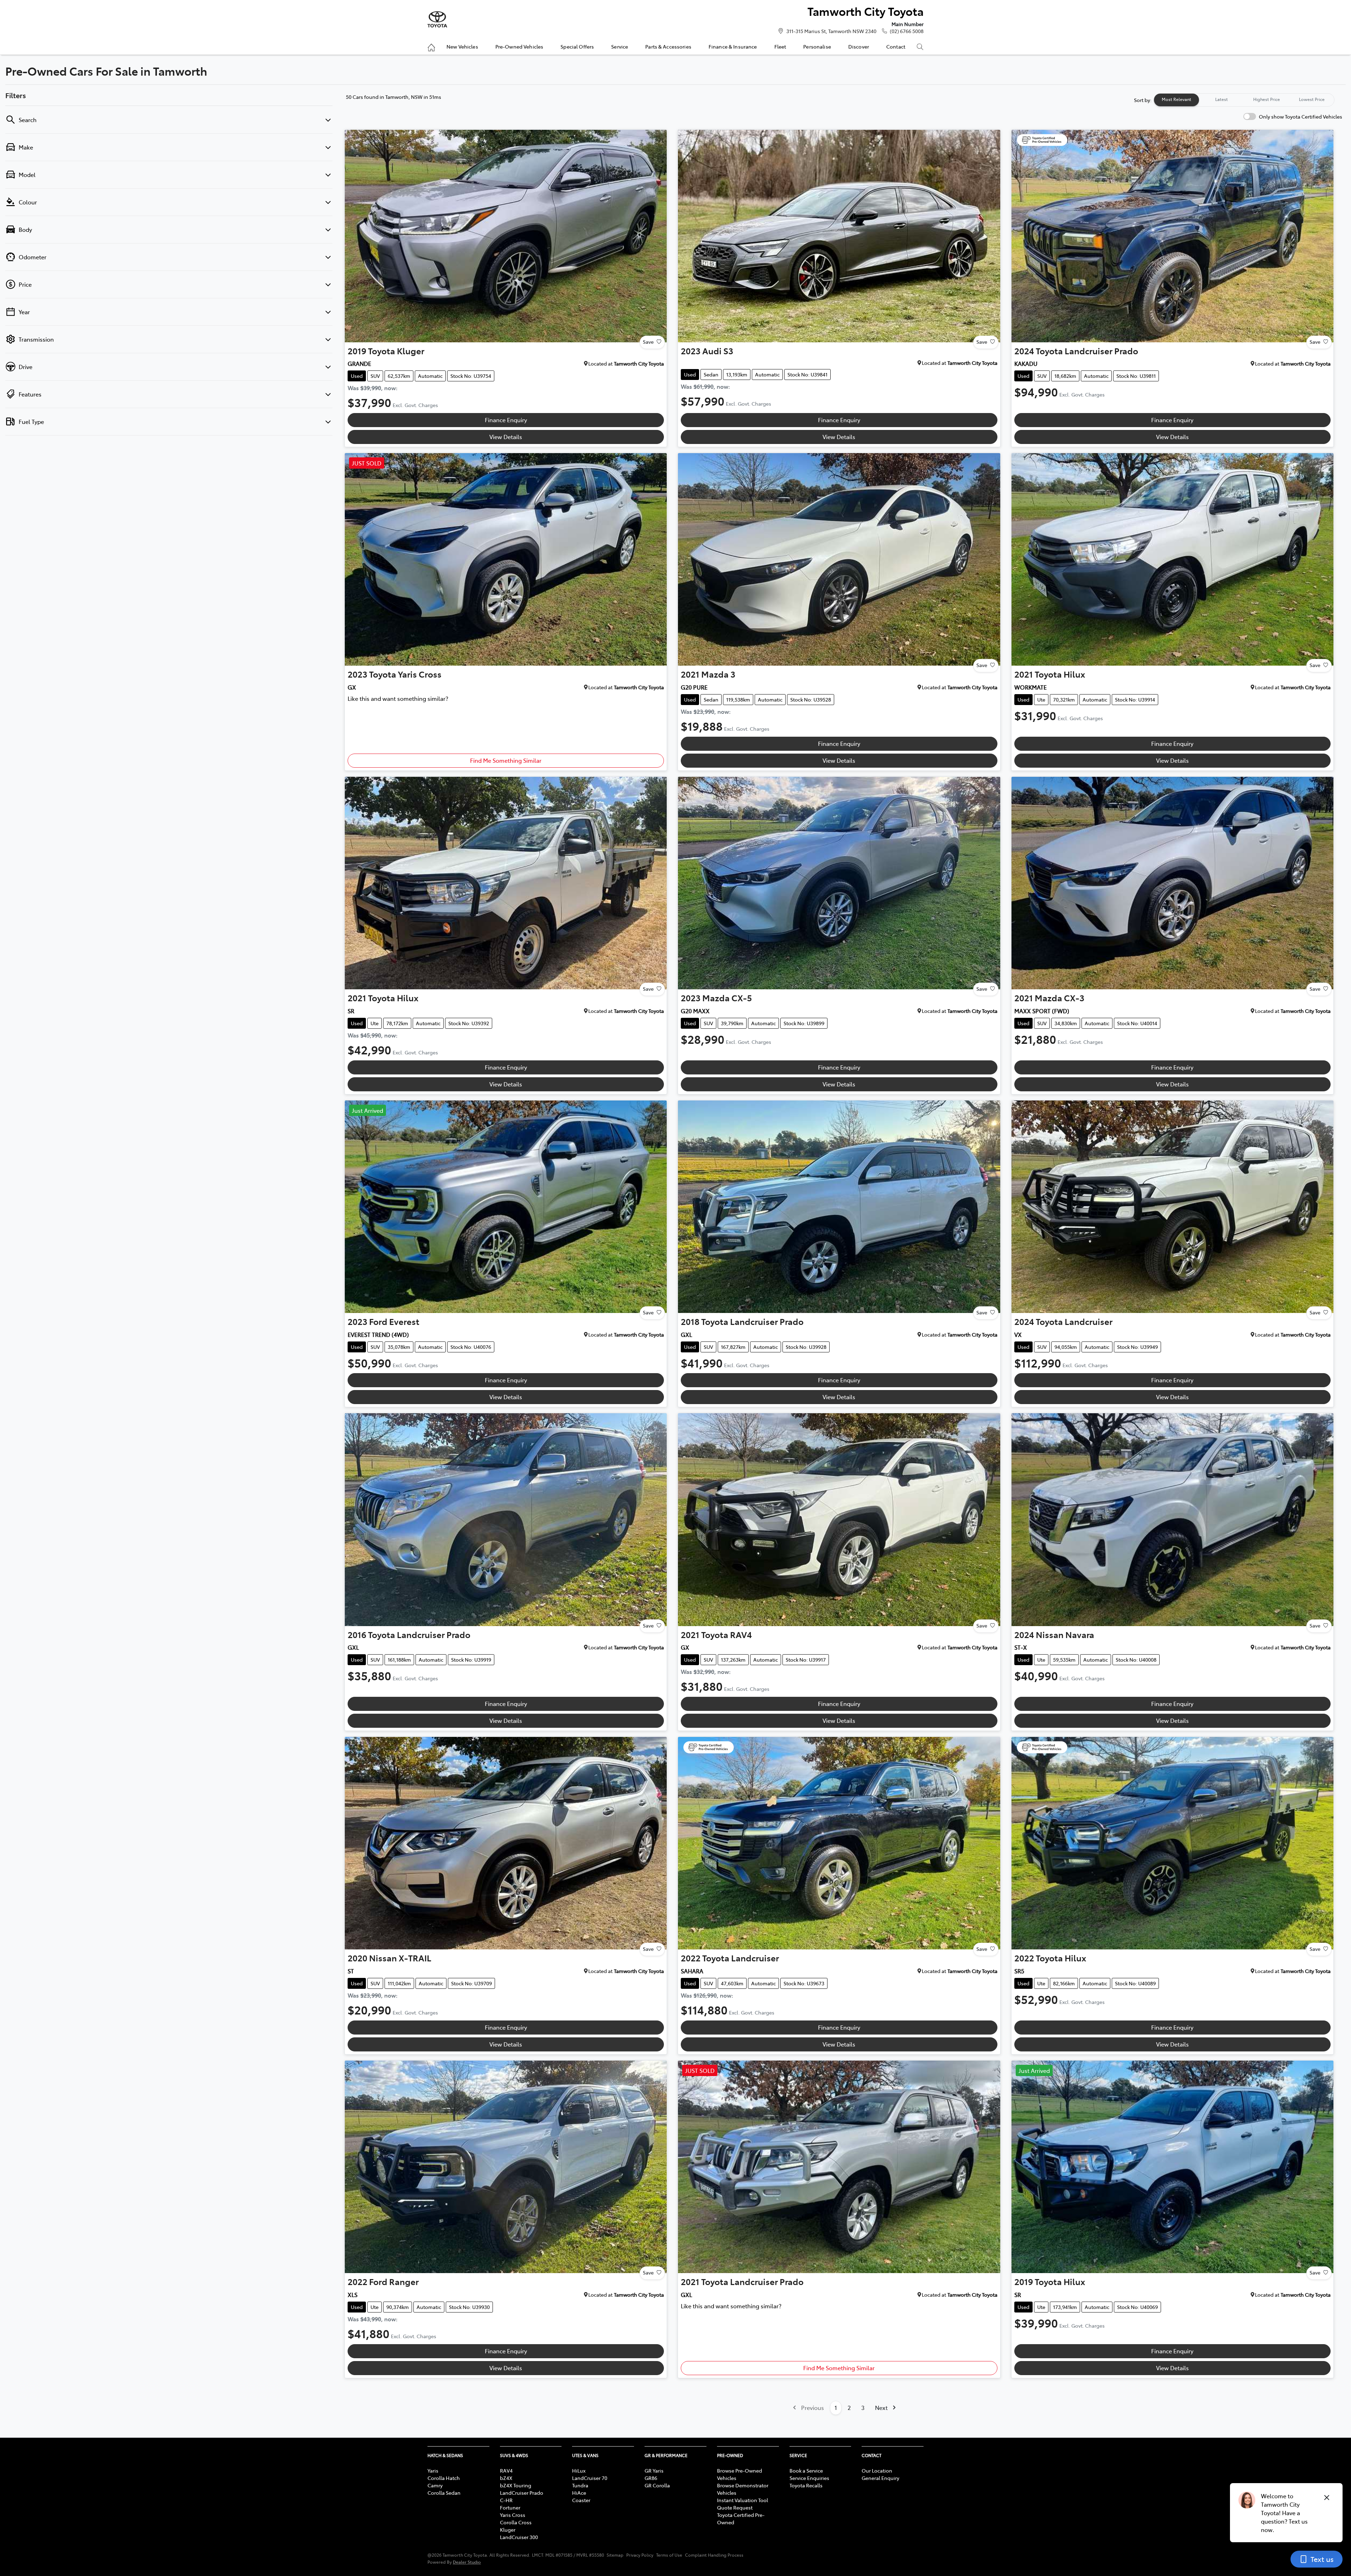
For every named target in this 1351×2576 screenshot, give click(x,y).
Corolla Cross (516, 2522)
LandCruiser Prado (522, 2493)
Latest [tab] (1222, 99)
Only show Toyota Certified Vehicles (1301, 116)
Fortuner (510, 2507)
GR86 (651, 2478)
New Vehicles (462, 46)
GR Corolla (657, 2485)
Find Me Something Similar (506, 760)
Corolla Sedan (444, 2493)
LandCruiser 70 (590, 2478)
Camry (435, 2485)
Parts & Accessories (668, 46)
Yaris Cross (513, 2515)
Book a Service (806, 2470)
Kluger (508, 2530)
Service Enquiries (809, 2478)
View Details (506, 437)
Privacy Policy (640, 2555)
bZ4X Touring (516, 2485)
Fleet (780, 46)
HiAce (579, 2493)
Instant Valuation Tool (743, 2500)
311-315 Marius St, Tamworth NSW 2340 (831, 31)
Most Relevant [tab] (1176, 99)
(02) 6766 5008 (907, 31)
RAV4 (506, 2470)
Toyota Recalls (806, 2485)
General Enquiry (880, 2478)
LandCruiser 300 (519, 2537)
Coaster (581, 2500)
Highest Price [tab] (1267, 99)
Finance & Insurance (733, 46)
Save (648, 342)
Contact (896, 46)
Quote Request (735, 2507)
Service (620, 46)
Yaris (433, 2470)
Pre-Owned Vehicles (519, 46)
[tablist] (1244, 100)
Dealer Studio (467, 2562)
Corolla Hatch (444, 2478)
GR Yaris (654, 2470)
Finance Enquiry (506, 420)
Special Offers (577, 46)
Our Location (877, 2470)
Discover (859, 46)
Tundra (580, 2485)
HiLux (579, 2470)
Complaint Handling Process (714, 2555)
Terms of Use (669, 2555)
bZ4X (506, 2478)
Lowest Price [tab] (1312, 99)
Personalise (817, 46)
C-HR (506, 2500)
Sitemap (615, 2555)
